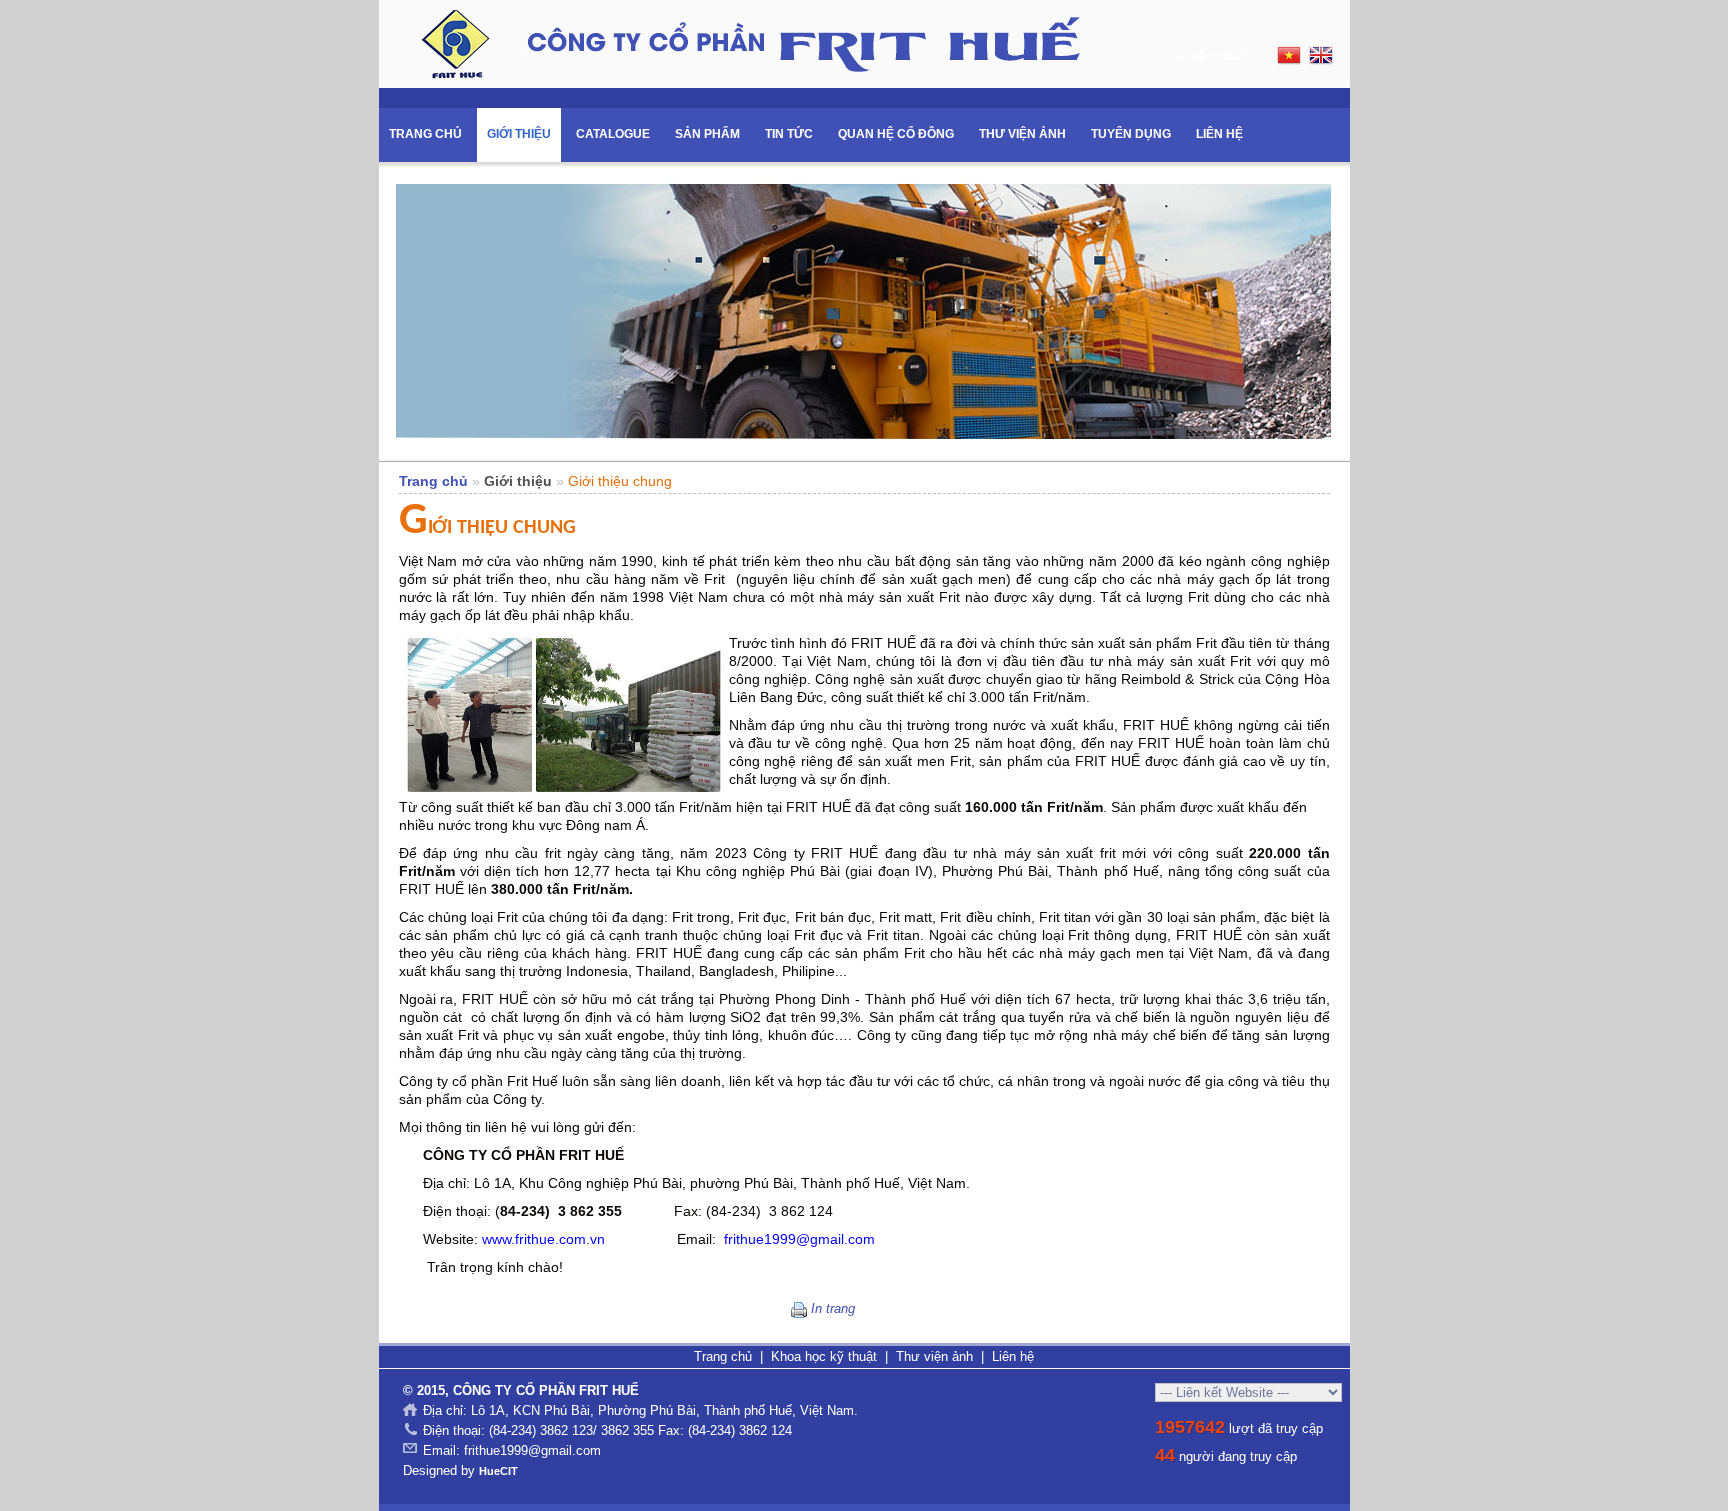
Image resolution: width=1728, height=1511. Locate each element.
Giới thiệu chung (620, 481)
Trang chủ (433, 481)
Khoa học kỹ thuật (824, 1356)
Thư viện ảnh (934, 1356)
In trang (833, 1308)
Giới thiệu (518, 481)
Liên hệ (1013, 1356)
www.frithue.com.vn (543, 1239)
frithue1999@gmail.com (799, 1239)
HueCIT (498, 1471)
